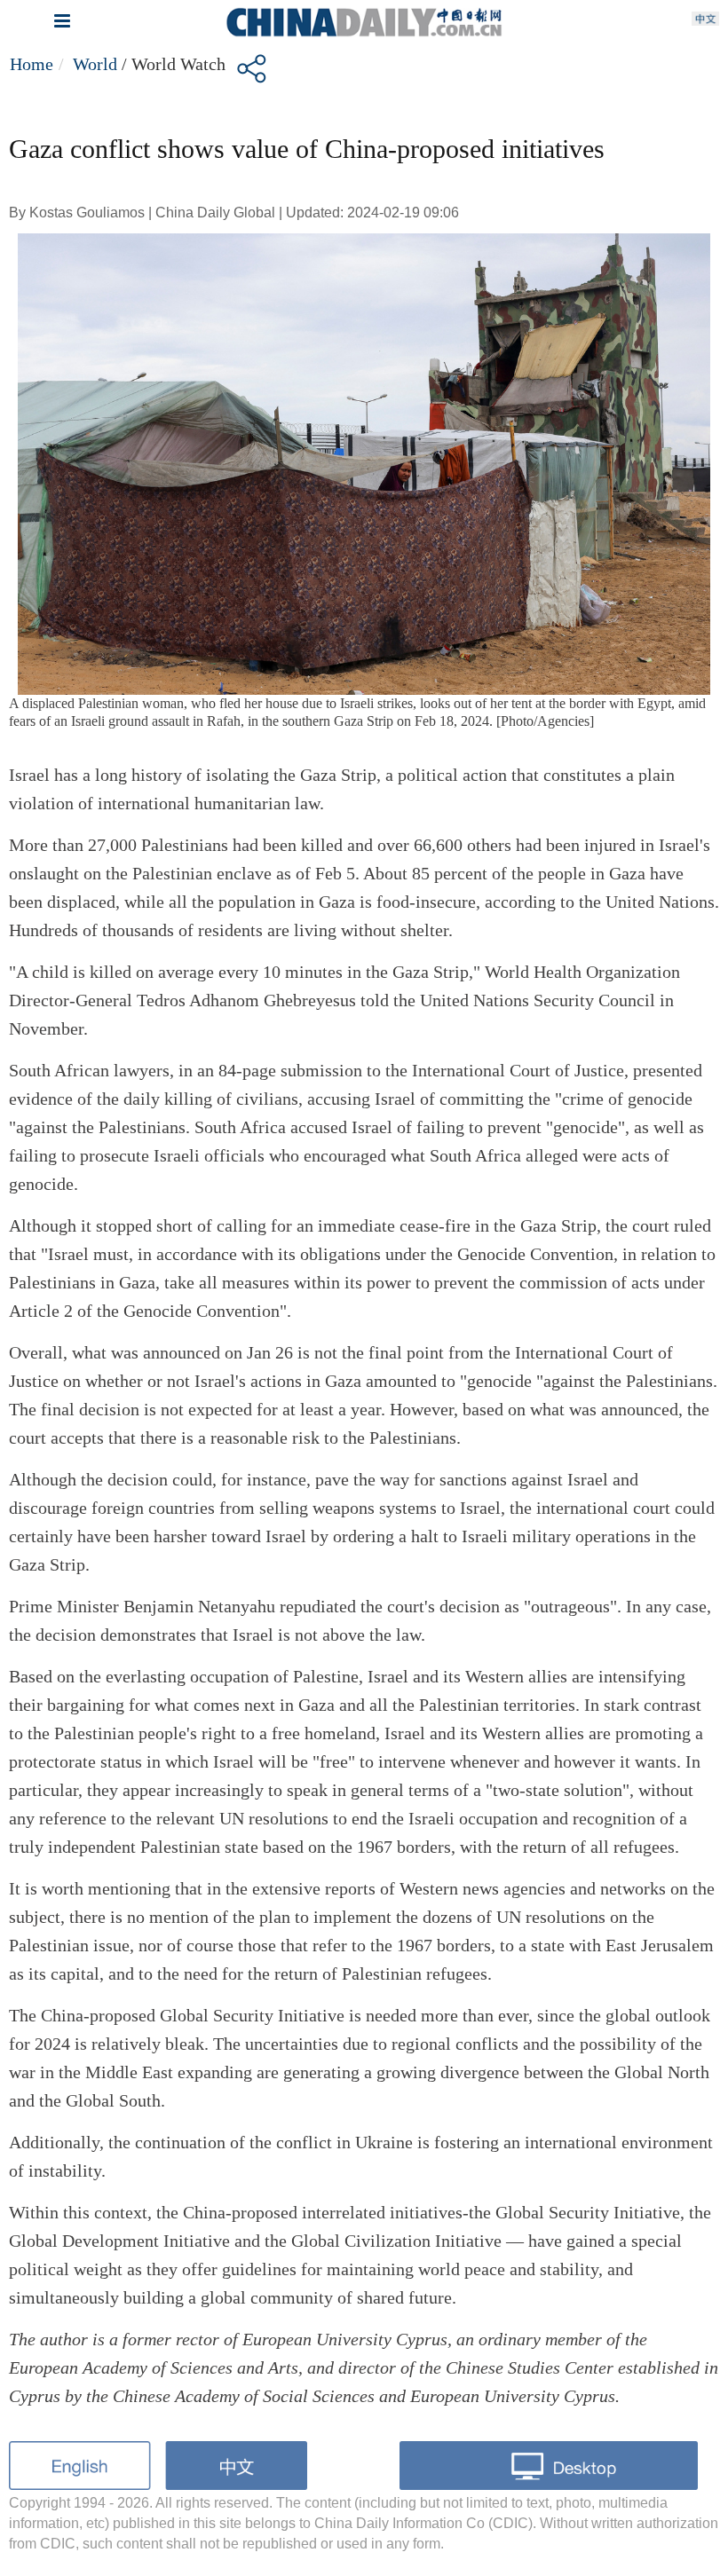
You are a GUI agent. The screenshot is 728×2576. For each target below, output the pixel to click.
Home (32, 64)
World (95, 64)
